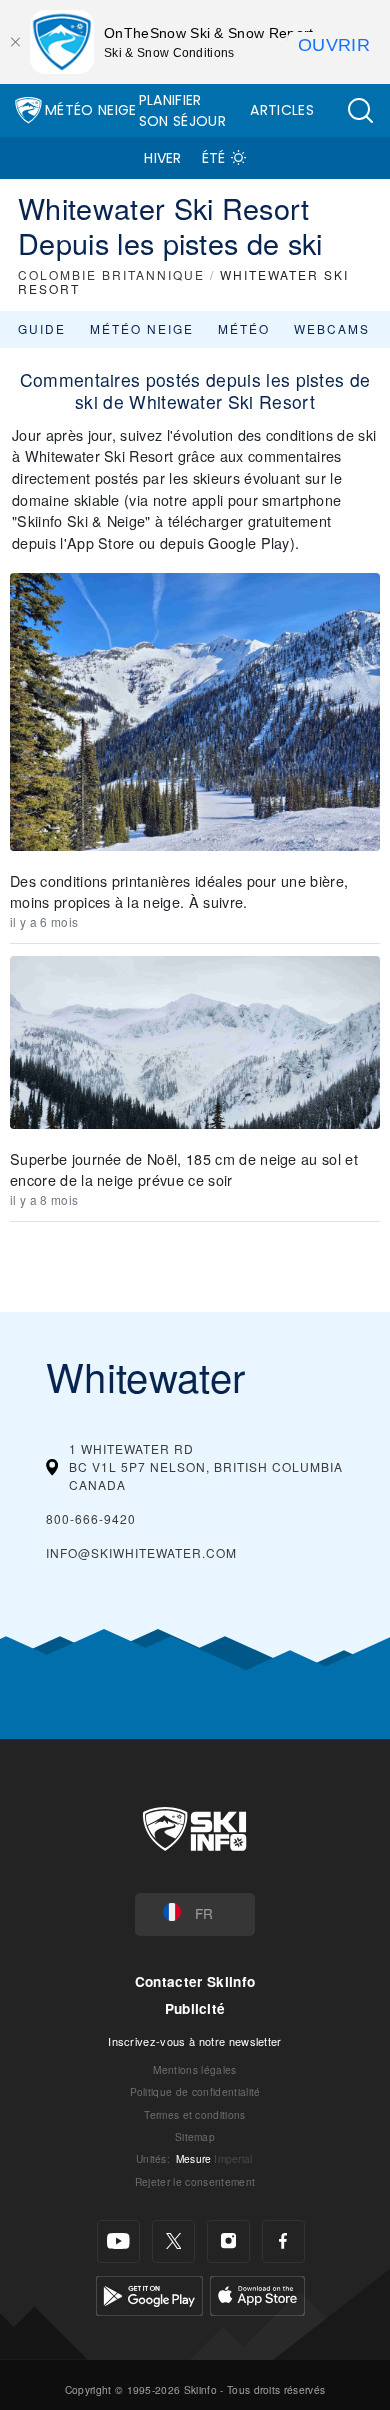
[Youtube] (118, 2241)
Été (214, 158)
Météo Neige (91, 110)
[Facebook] (283, 2241)
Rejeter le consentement (195, 2181)
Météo (244, 328)
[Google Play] (149, 2293)
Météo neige (142, 328)
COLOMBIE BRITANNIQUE (111, 274)
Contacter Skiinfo (195, 1981)
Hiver (163, 158)
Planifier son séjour (182, 110)
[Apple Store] (257, 2293)
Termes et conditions (194, 2114)
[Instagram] (228, 2241)
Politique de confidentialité (195, 2091)
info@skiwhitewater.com (141, 1552)
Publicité (195, 2008)
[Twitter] (173, 2241)
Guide (42, 328)
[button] (360, 110)
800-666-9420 (91, 1518)
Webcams (332, 328)
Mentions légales (194, 2069)
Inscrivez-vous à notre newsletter (195, 2041)
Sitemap (195, 2136)
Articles (282, 110)
